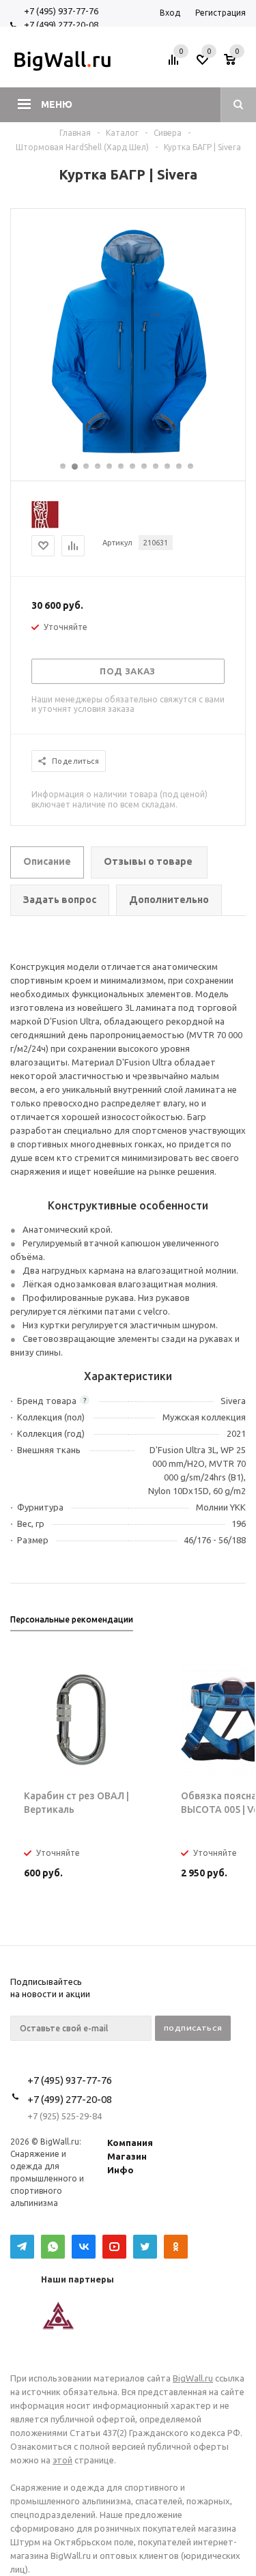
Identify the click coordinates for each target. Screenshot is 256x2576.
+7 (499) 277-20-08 (61, 25)
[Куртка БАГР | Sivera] (128, 455)
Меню (57, 104)
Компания (130, 2143)
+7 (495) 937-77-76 (61, 11)
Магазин (127, 2156)
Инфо (120, 2170)
